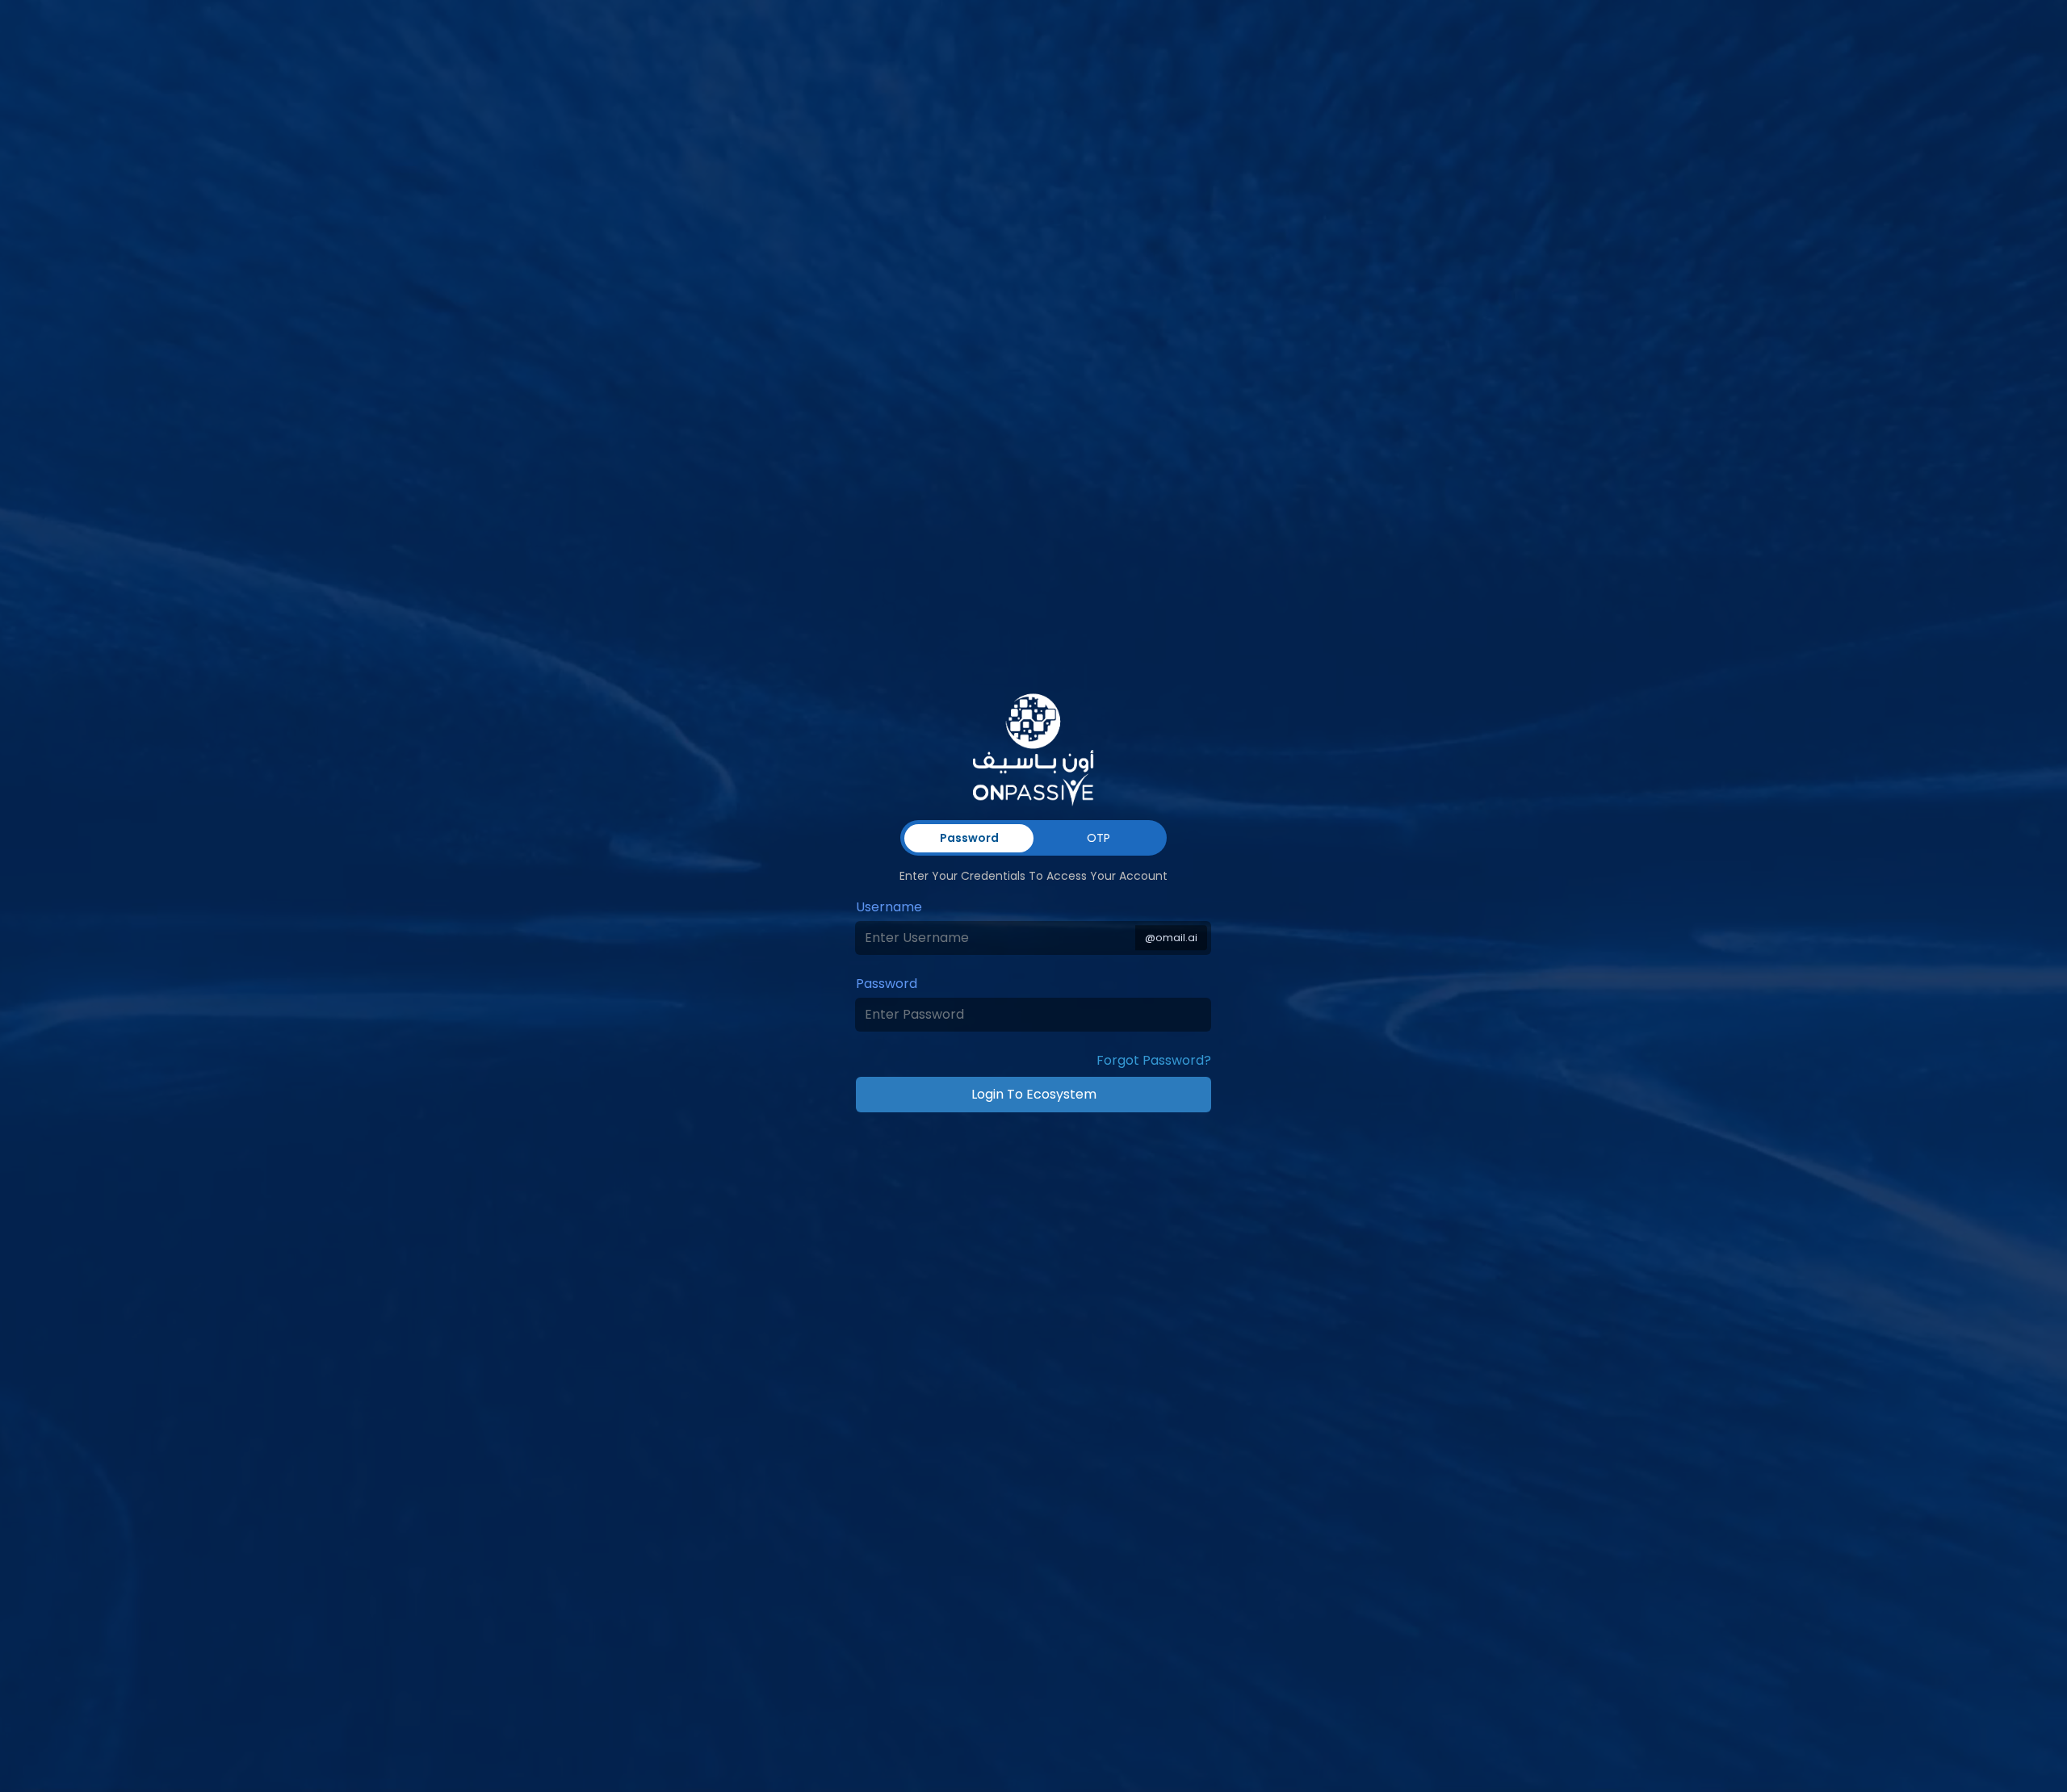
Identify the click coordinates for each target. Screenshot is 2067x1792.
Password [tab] (969, 838)
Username (889, 907)
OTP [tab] (1098, 838)
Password (887, 984)
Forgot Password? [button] (1154, 1060)
